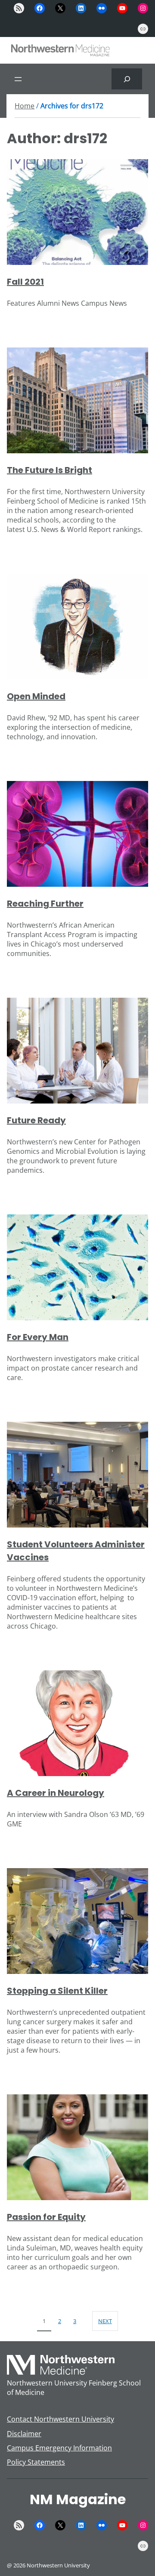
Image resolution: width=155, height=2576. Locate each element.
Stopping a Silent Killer (57, 1991)
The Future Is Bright (50, 470)
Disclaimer (24, 2434)
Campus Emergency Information (59, 2448)
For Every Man (38, 1337)
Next (105, 2321)
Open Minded (36, 696)
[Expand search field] (127, 79)
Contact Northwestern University (60, 2419)
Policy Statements (36, 2462)
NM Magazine (78, 2499)
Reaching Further (45, 904)
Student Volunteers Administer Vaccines (76, 1551)
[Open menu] (18, 79)
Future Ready (36, 1120)
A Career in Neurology (56, 1793)
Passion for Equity (46, 2217)
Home (25, 106)
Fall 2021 (25, 282)
